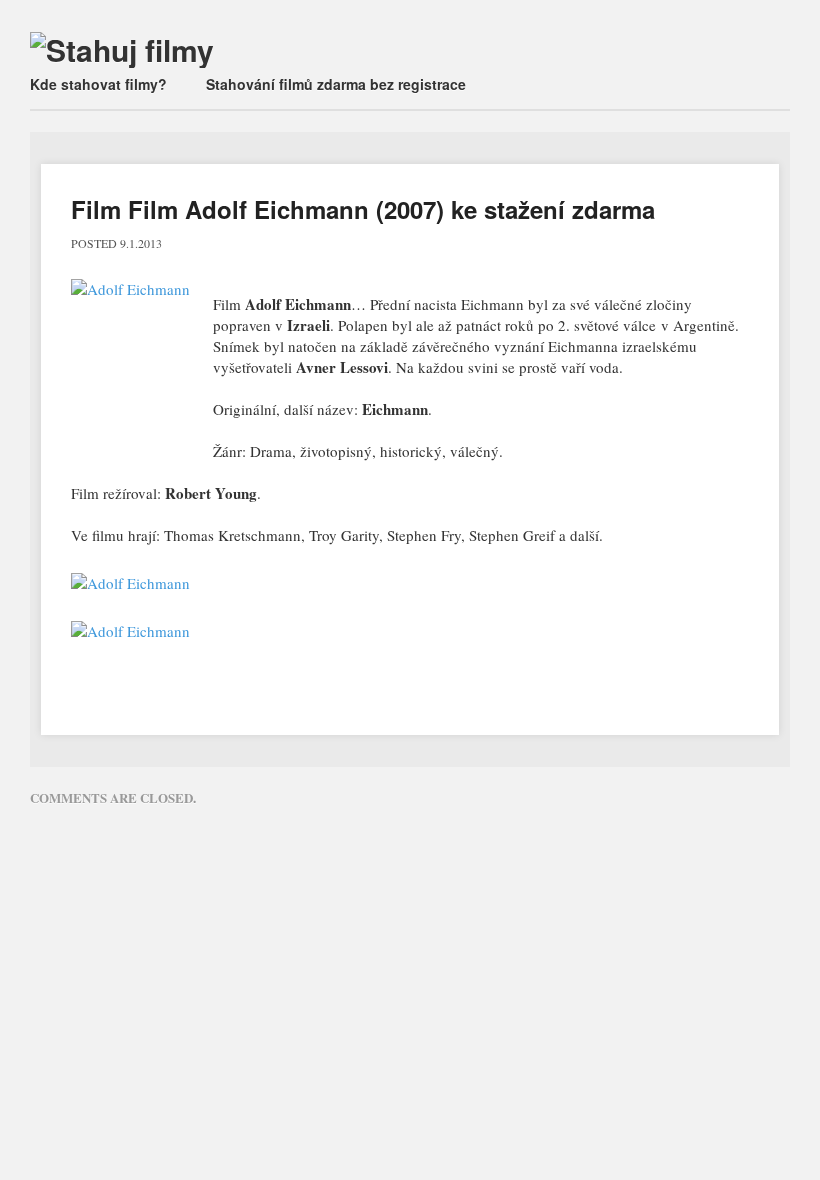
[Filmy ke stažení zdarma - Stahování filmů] (122, 49)
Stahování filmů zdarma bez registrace (336, 84)
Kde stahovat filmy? (98, 84)
